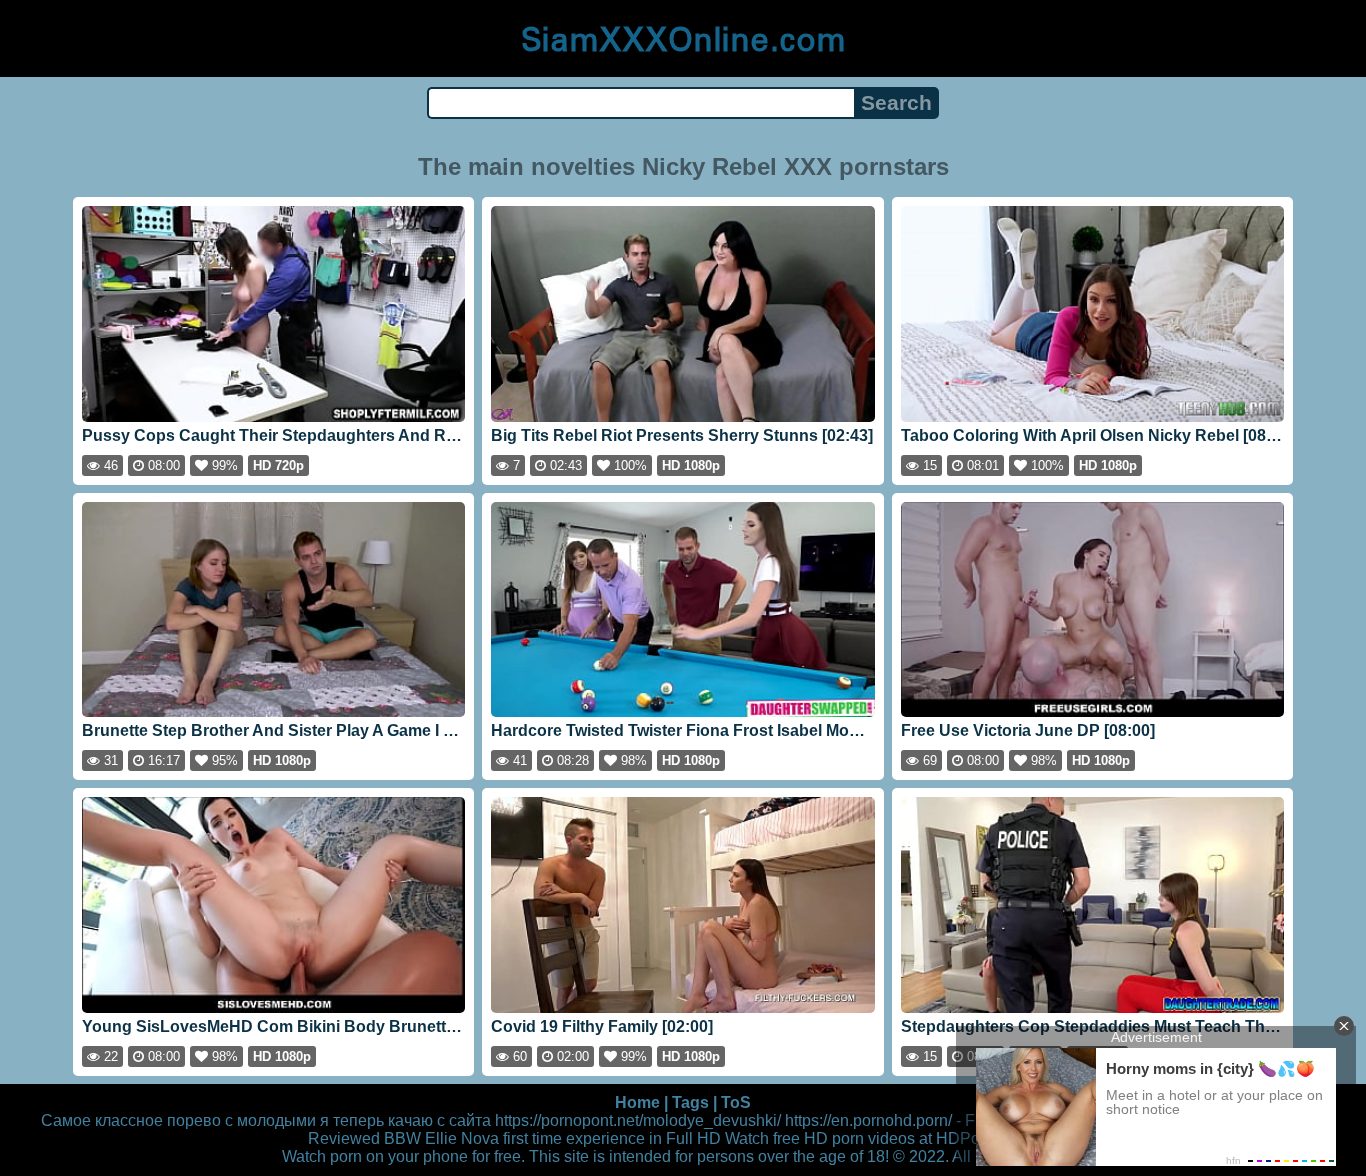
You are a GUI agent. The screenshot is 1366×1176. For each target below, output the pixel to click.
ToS (736, 1102)
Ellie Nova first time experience (535, 1138)
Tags (690, 1102)
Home (637, 1102)
